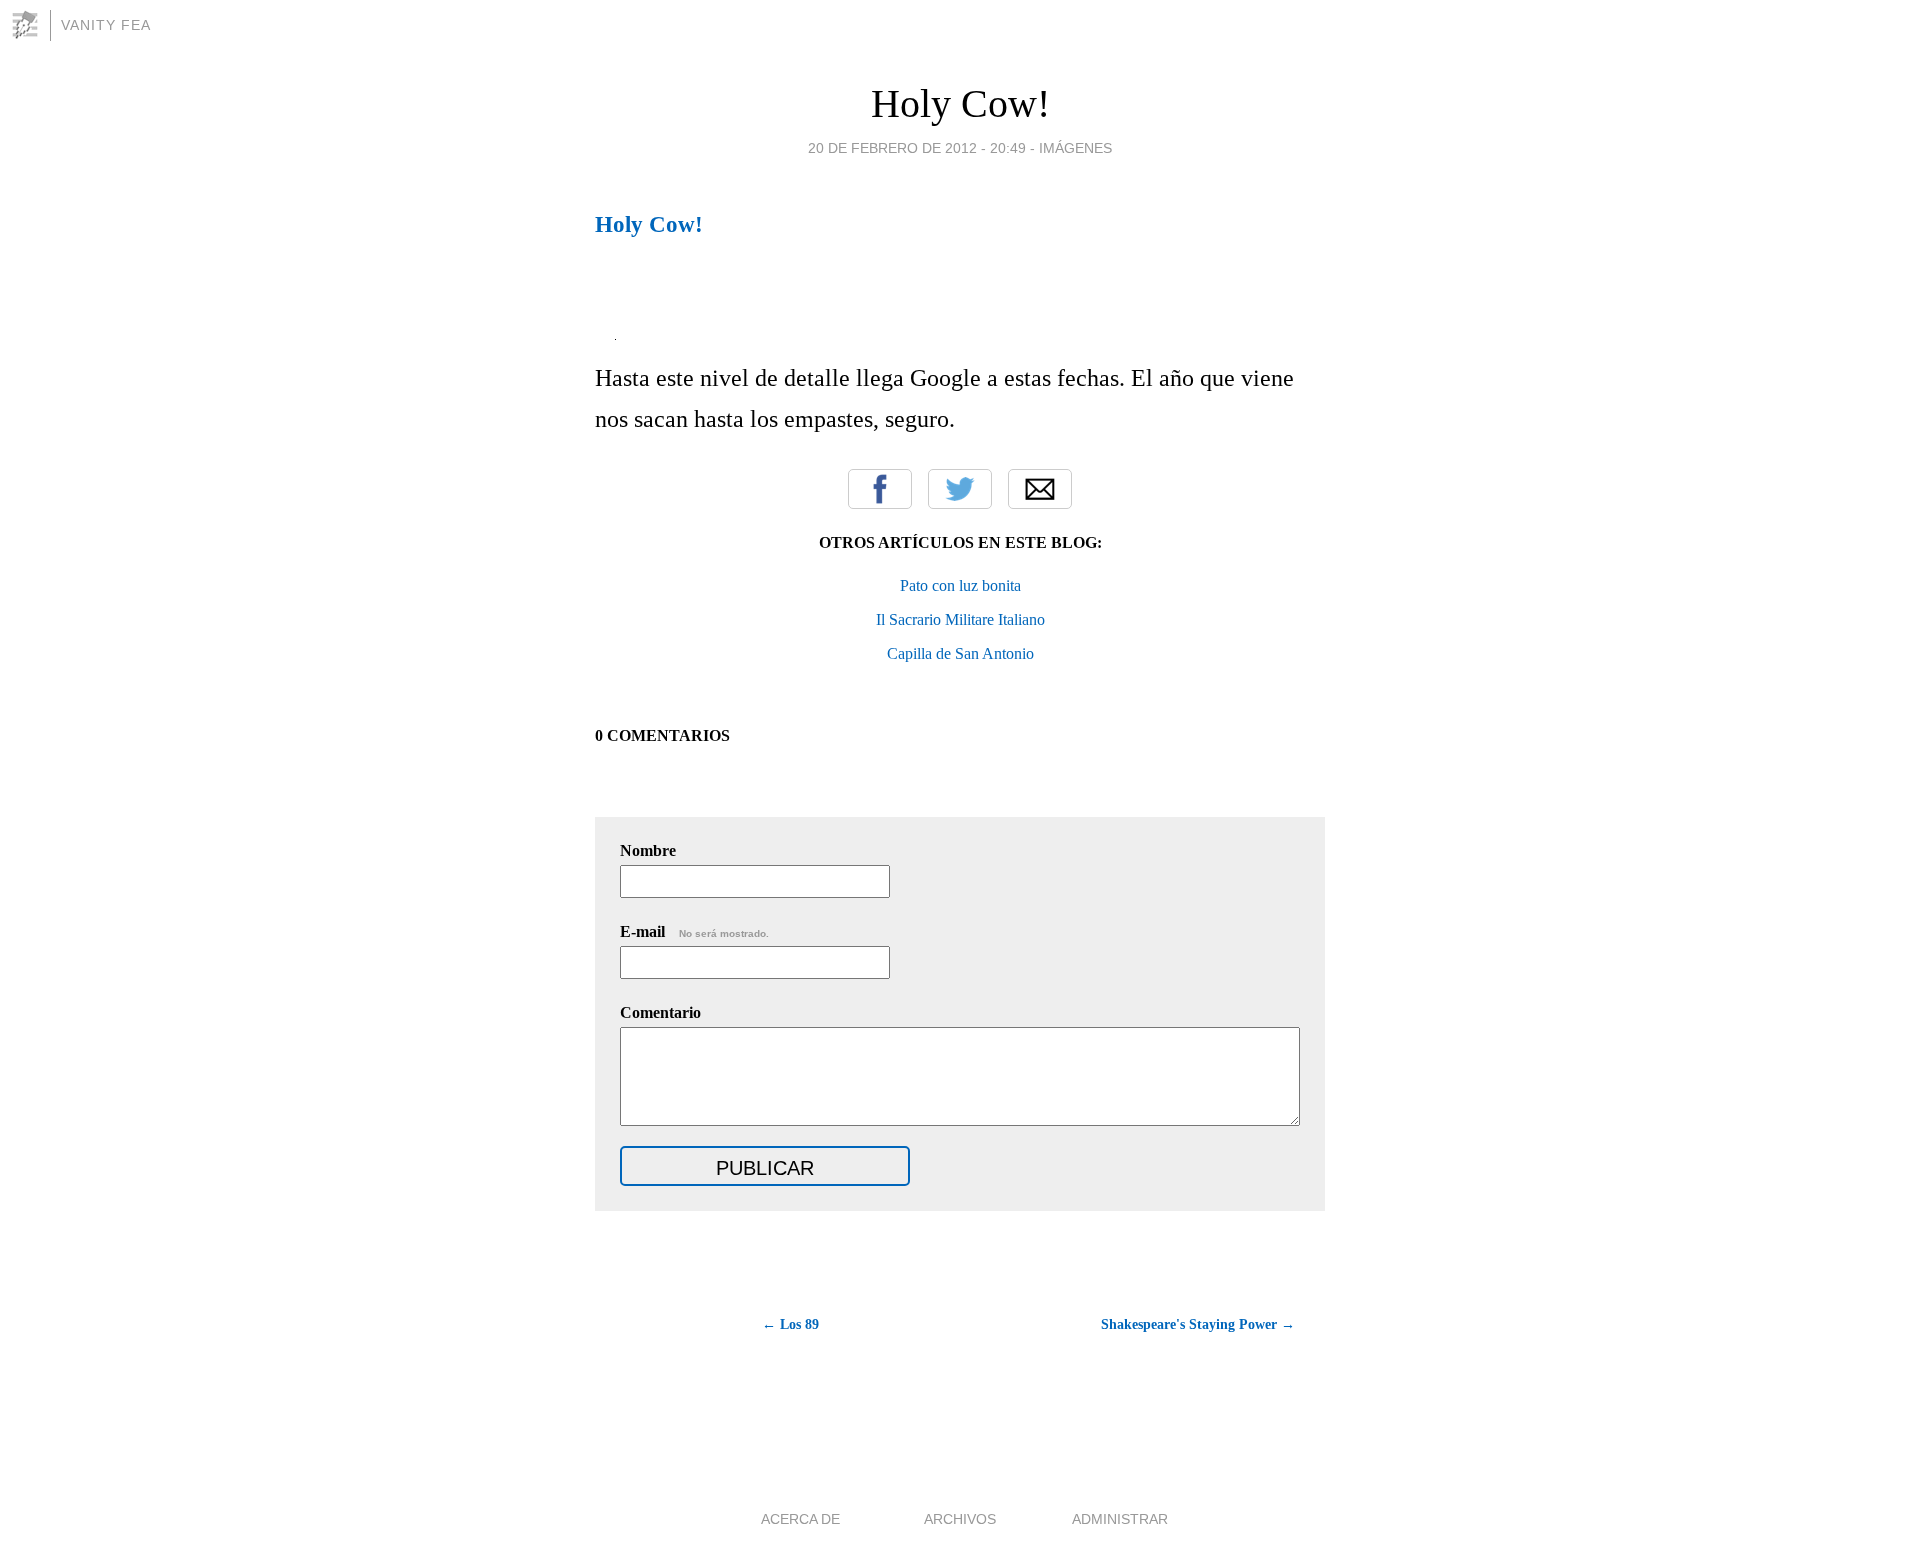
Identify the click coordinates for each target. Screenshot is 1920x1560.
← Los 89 (790, 1324)
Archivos (960, 1519)
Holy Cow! (960, 103)
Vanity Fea (106, 25)
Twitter (960, 489)
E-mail (694, 931)
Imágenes (1075, 148)
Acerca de (800, 1519)
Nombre (648, 850)
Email (1040, 489)
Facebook (880, 489)
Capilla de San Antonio (960, 653)
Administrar (1120, 1519)
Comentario (660, 1012)
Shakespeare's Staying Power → (1198, 1324)
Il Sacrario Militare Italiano (960, 619)
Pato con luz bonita (960, 585)
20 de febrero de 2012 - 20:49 (917, 148)
